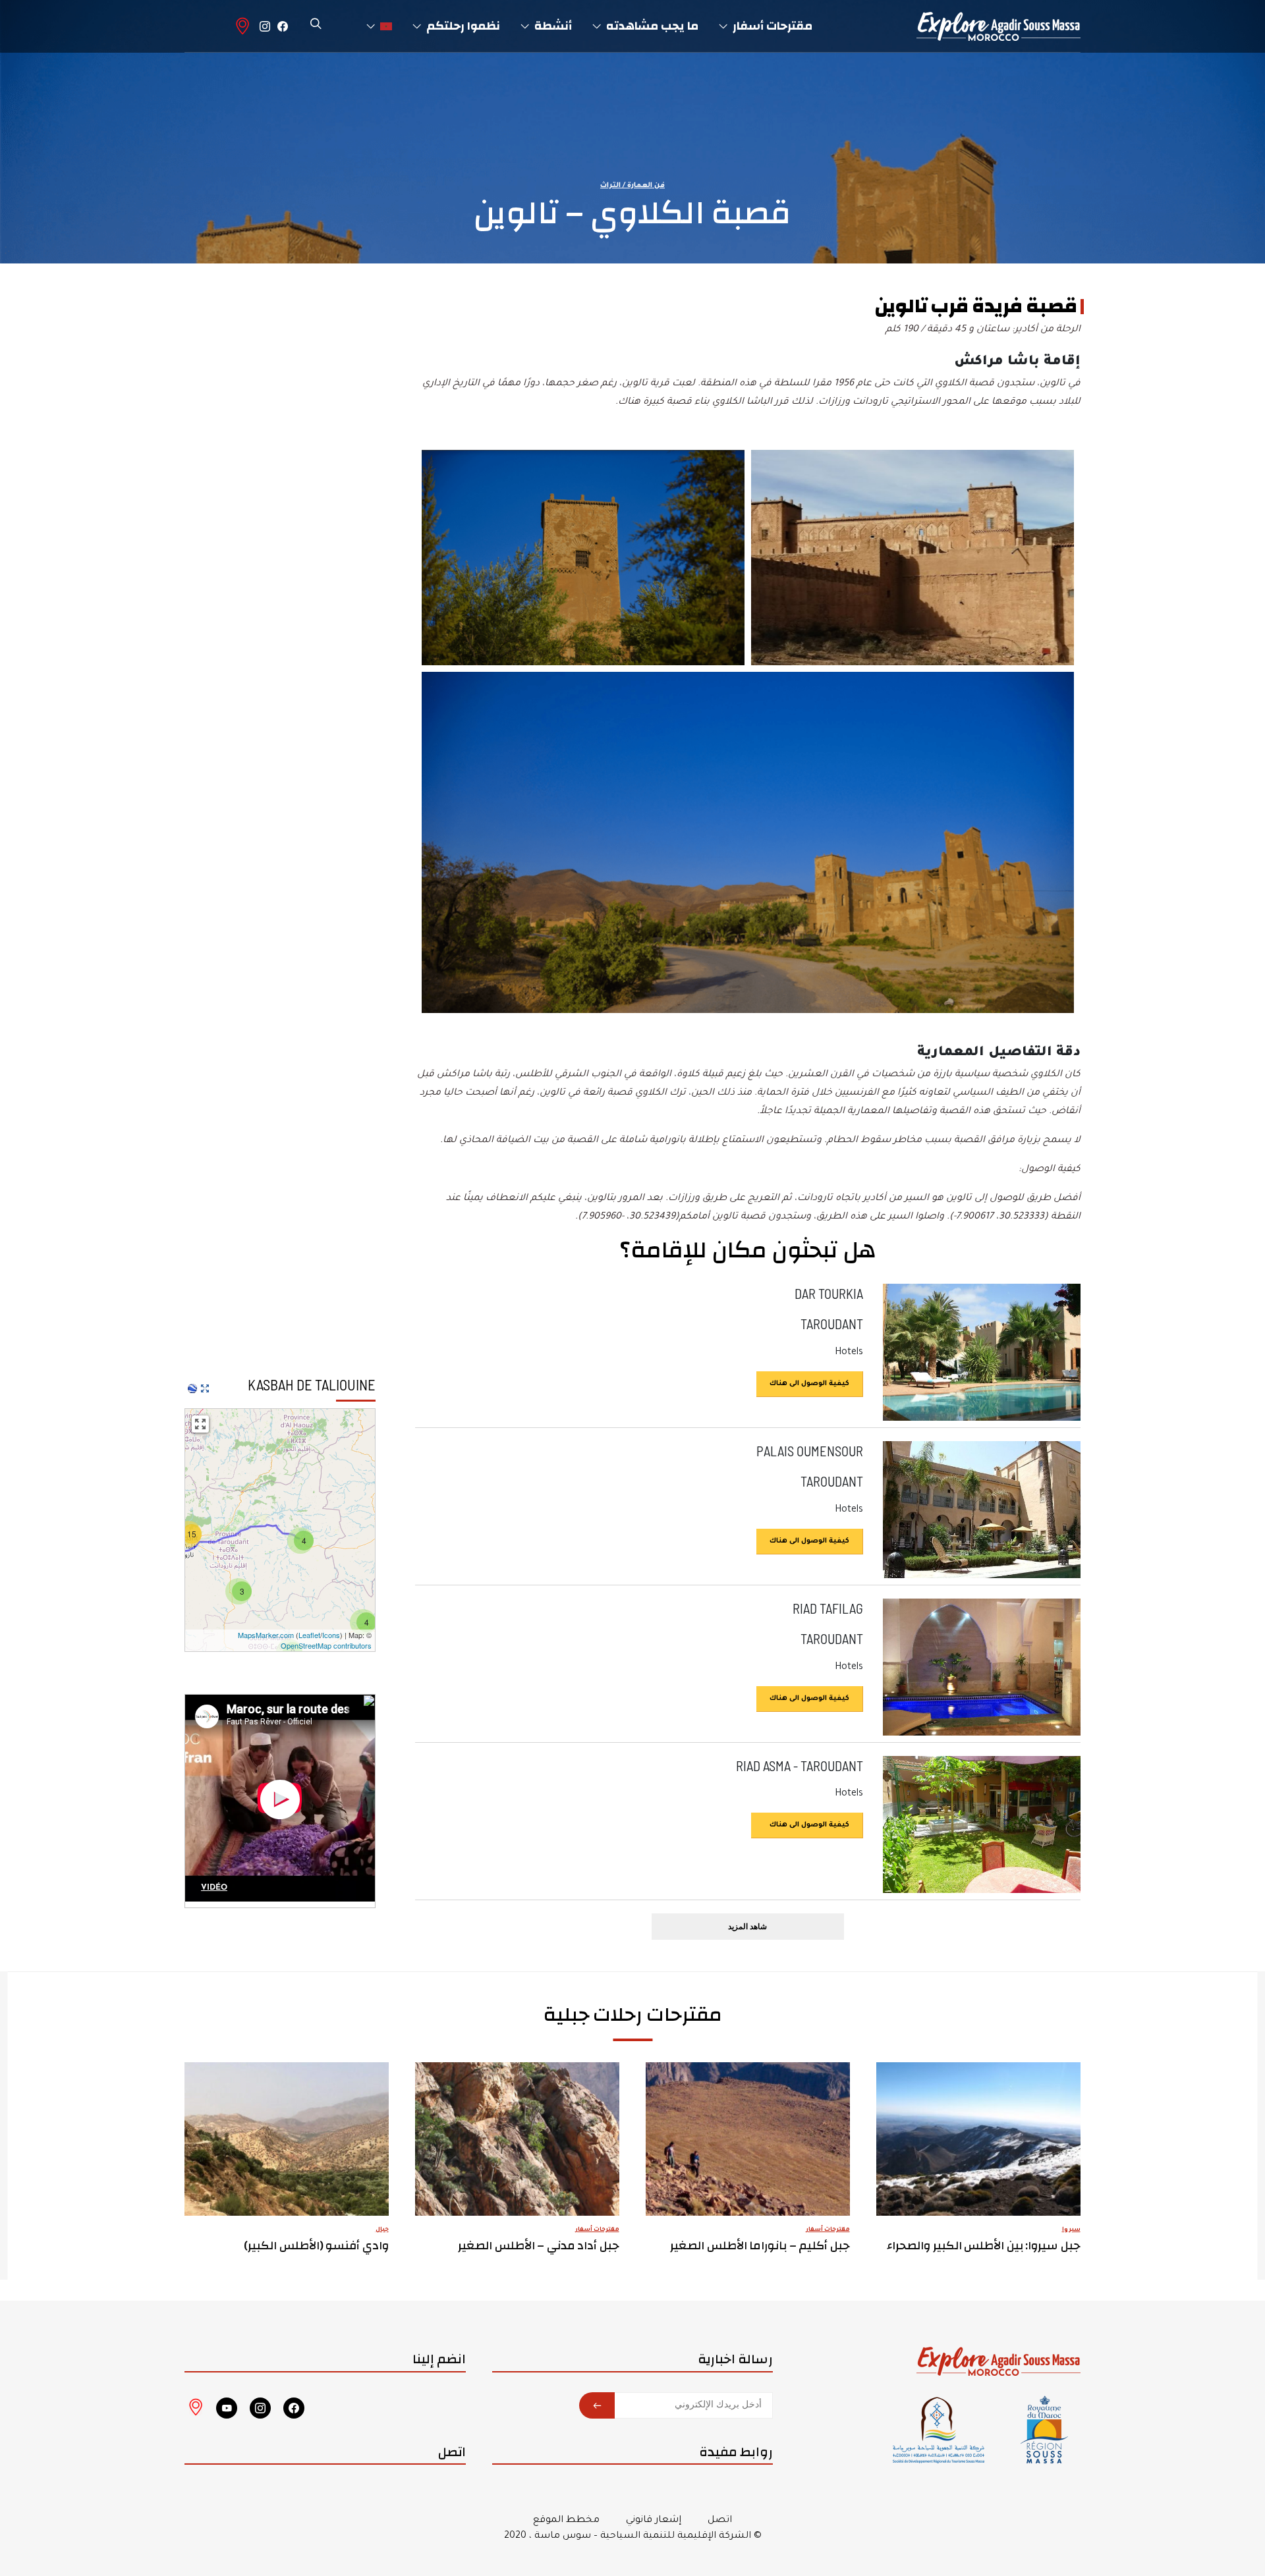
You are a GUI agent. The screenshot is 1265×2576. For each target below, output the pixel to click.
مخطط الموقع (566, 2521)
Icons (331, 1635)
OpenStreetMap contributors (326, 1645)
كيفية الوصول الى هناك (809, 1384)
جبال (382, 2230)
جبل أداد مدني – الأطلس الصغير (539, 2246)
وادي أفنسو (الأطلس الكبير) (317, 2246)
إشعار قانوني (654, 2521)
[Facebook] (283, 26)
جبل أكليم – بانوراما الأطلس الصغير (760, 2246)
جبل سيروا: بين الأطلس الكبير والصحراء (984, 2246)
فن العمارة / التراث (632, 186)
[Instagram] (265, 26)
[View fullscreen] (200, 1424)
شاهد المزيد (747, 1926)
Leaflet (309, 1635)
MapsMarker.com (266, 1635)
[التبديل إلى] (379, 26)
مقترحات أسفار (828, 2230)
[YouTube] (227, 2408)
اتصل (720, 2521)
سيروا (1071, 2230)
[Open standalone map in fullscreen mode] (205, 1388)
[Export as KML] (192, 1388)
